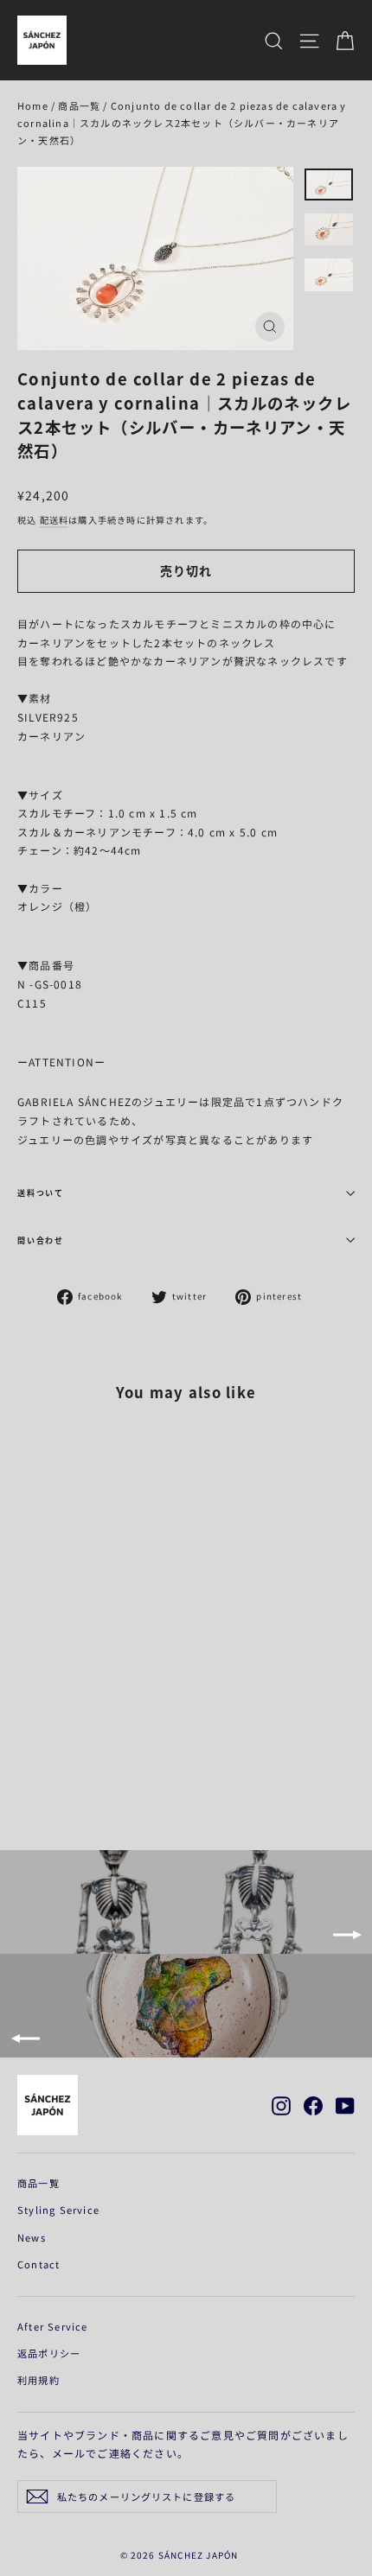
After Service (53, 2326)
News (32, 2237)
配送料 (55, 520)
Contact (38, 2264)
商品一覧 (79, 105)
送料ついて (41, 1193)
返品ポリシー (49, 2353)
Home (33, 105)
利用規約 (38, 2380)
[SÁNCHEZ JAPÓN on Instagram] (281, 2105)
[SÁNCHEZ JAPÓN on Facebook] (313, 2105)
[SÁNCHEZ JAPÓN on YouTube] (345, 2105)
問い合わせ (41, 1240)
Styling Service (58, 2210)
